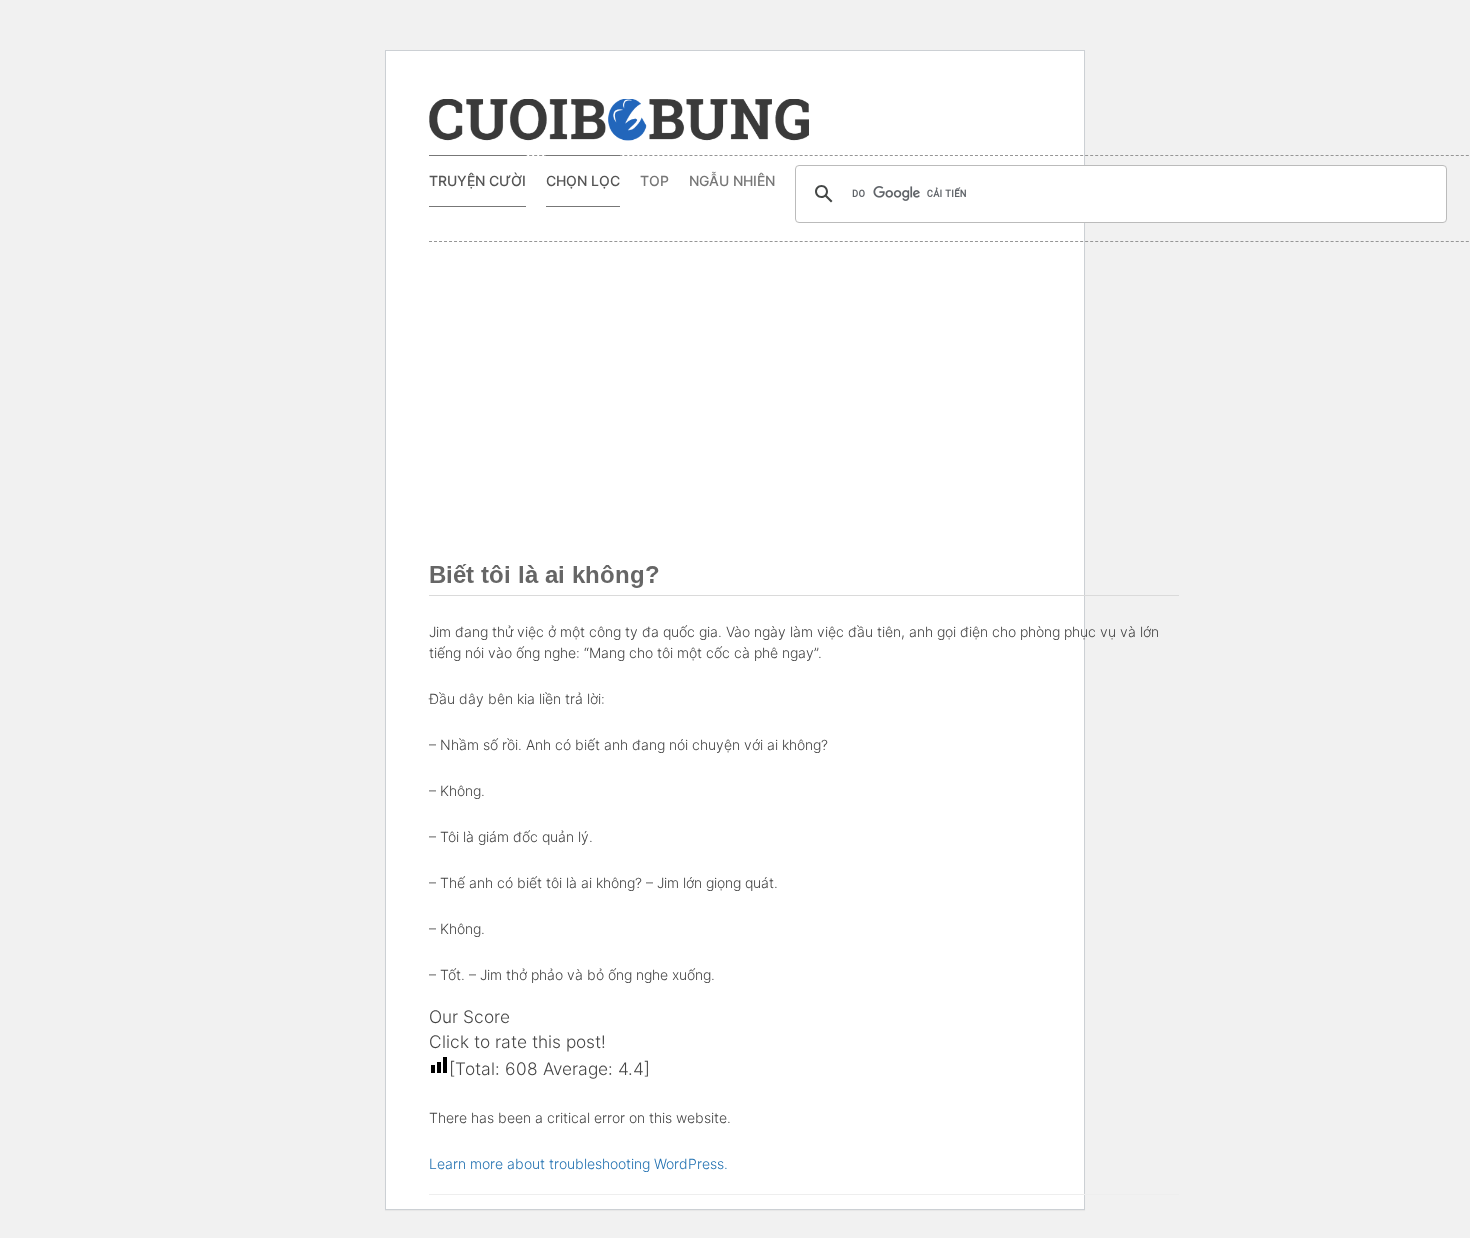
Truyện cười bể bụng (619, 120)
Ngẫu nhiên (732, 180)
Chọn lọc (583, 180)
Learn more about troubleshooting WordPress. (578, 1163)
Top (654, 180)
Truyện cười (477, 180)
